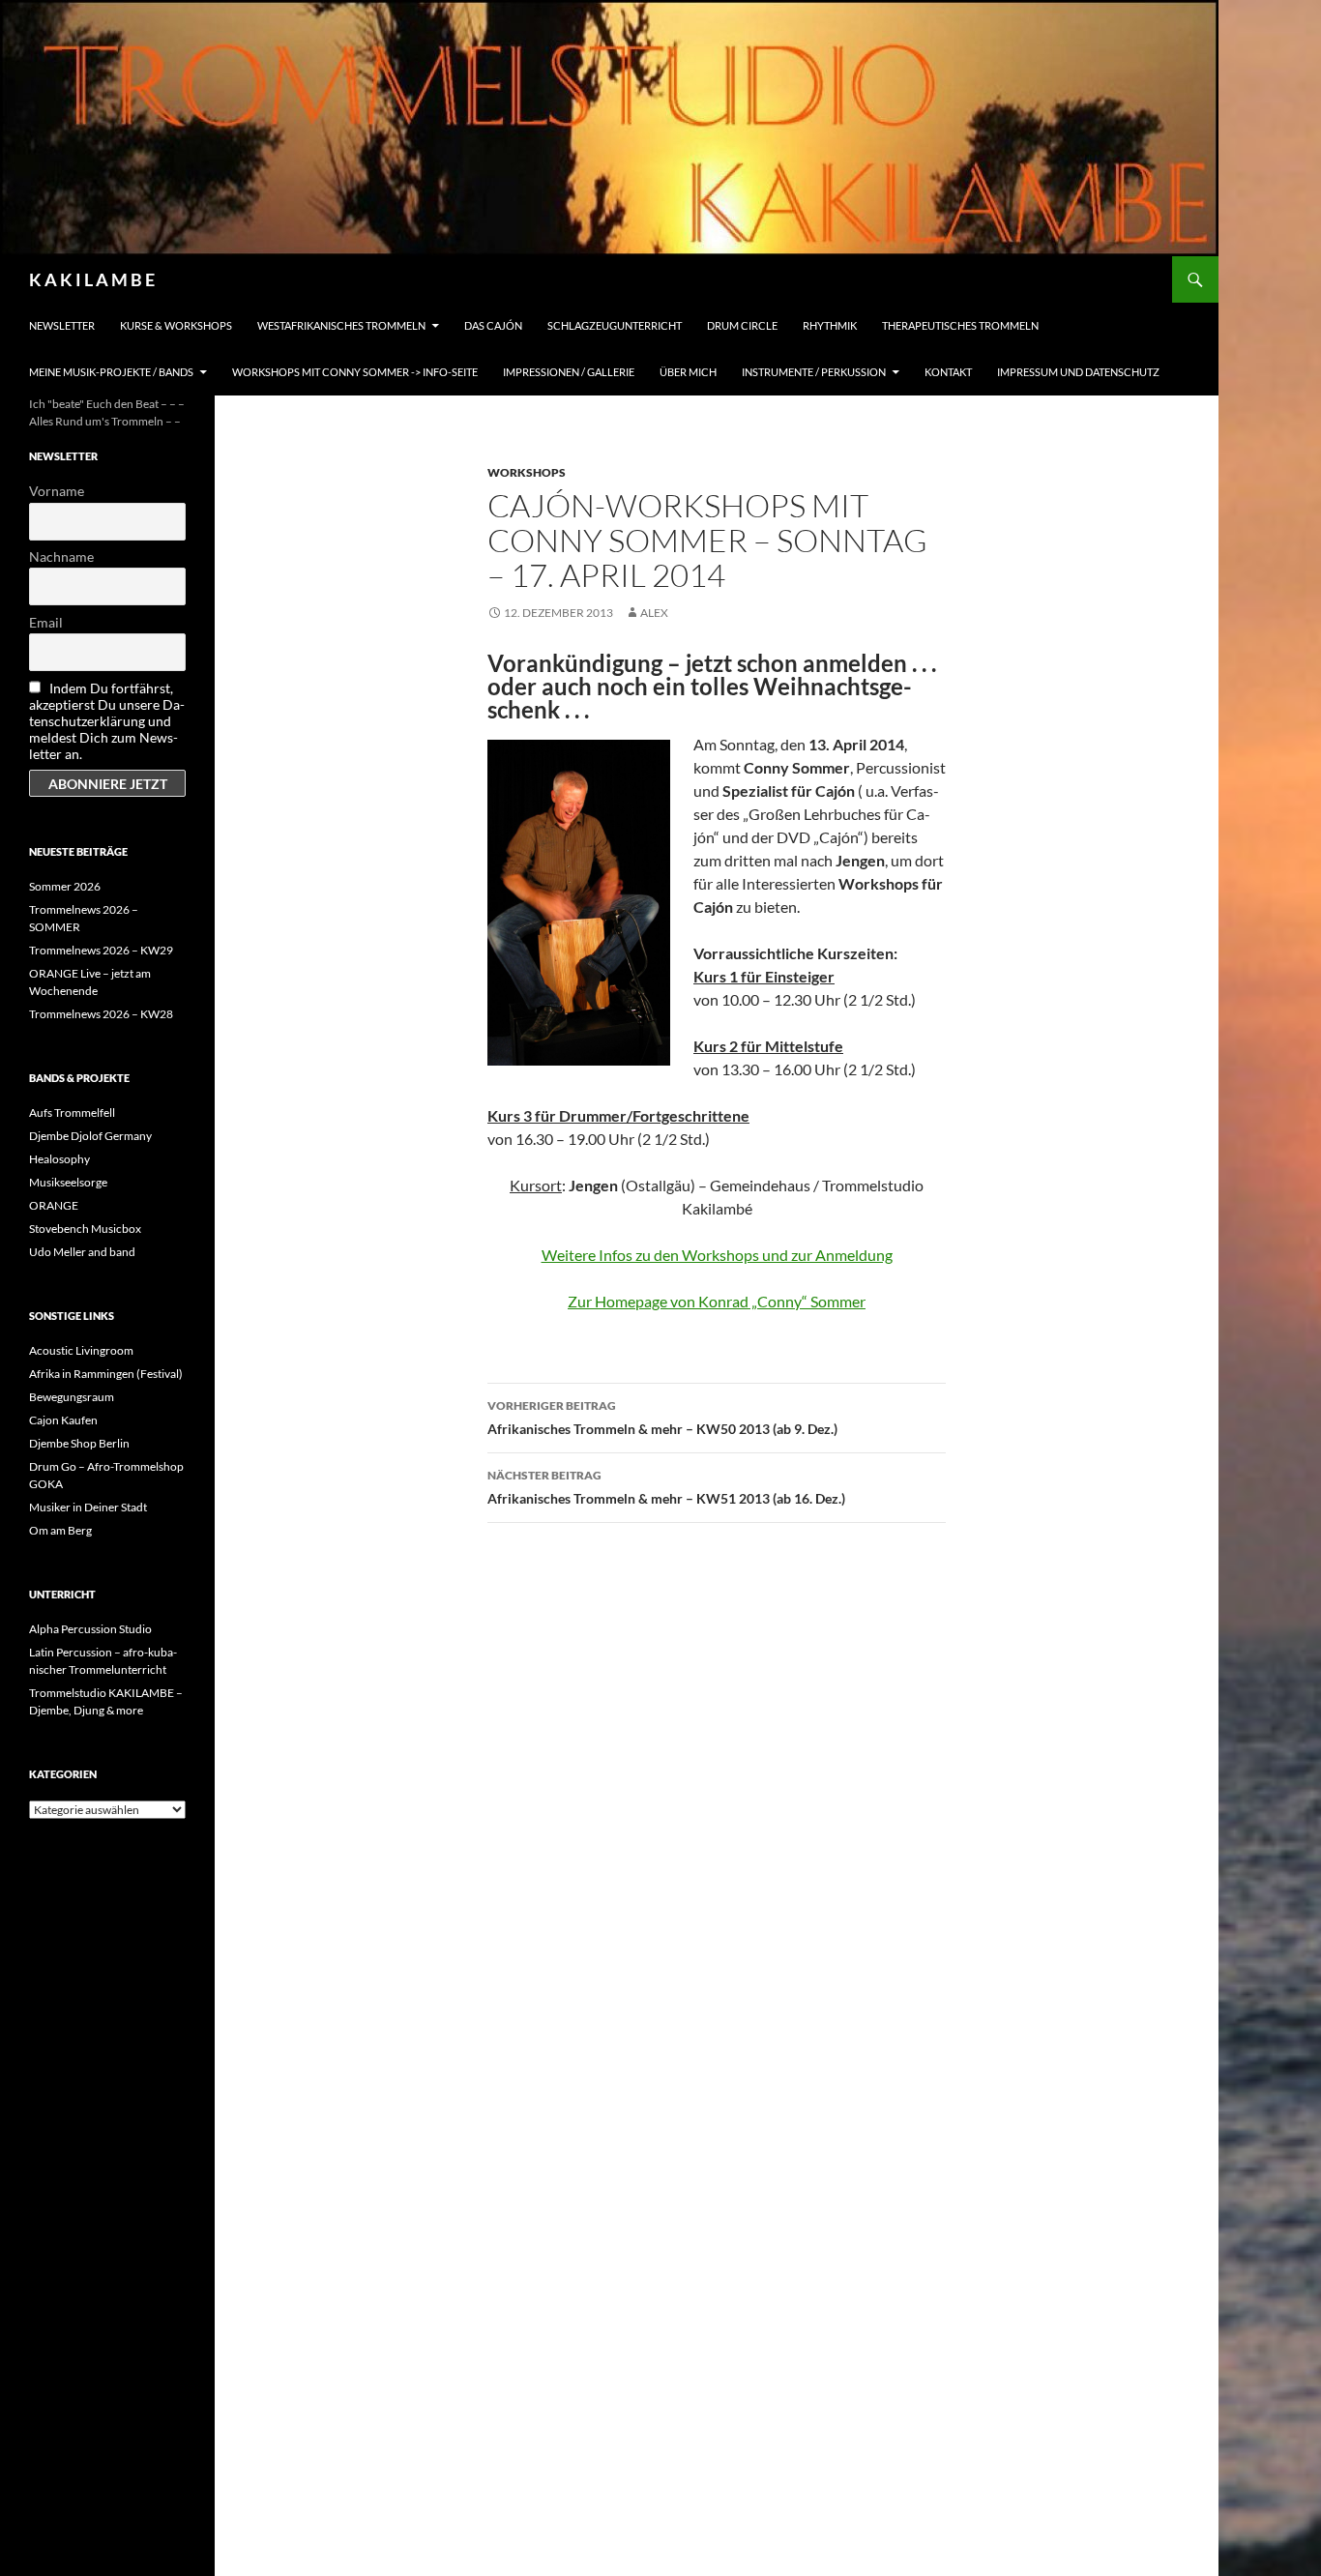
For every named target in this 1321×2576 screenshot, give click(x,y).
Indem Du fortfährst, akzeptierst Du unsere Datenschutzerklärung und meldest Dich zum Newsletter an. (107, 721)
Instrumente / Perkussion (814, 372)
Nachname (61, 556)
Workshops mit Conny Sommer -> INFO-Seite (355, 372)
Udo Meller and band (82, 1252)
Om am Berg (60, 1530)
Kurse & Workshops (176, 325)
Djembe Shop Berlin (79, 1443)
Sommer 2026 (65, 886)
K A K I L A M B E (92, 279)
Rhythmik (830, 325)
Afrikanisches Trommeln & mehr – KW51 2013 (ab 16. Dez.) (666, 1487)
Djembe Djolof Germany (90, 1136)
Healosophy (59, 1159)
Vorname (57, 491)
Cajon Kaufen (63, 1420)
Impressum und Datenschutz (1078, 372)
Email (46, 622)
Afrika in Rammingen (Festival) (106, 1374)
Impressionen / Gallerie (569, 372)
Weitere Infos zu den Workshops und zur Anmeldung (717, 1255)
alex (654, 613)
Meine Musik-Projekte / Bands (111, 372)
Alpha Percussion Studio (90, 1629)
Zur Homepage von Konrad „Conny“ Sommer (717, 1301)
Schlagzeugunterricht (615, 325)
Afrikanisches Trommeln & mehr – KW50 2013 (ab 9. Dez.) (662, 1418)
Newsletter (62, 325)
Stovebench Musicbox (85, 1229)
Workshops (527, 472)
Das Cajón (493, 325)
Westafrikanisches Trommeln (341, 325)
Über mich (688, 372)
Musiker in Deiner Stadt (88, 1507)
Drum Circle (742, 325)
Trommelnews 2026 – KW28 (101, 1014)
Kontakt (948, 372)
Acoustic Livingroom (81, 1350)
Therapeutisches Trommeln (960, 325)
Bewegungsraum (72, 1397)
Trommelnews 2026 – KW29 (101, 950)
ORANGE (54, 1205)
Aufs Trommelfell (72, 1112)
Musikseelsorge (68, 1182)
